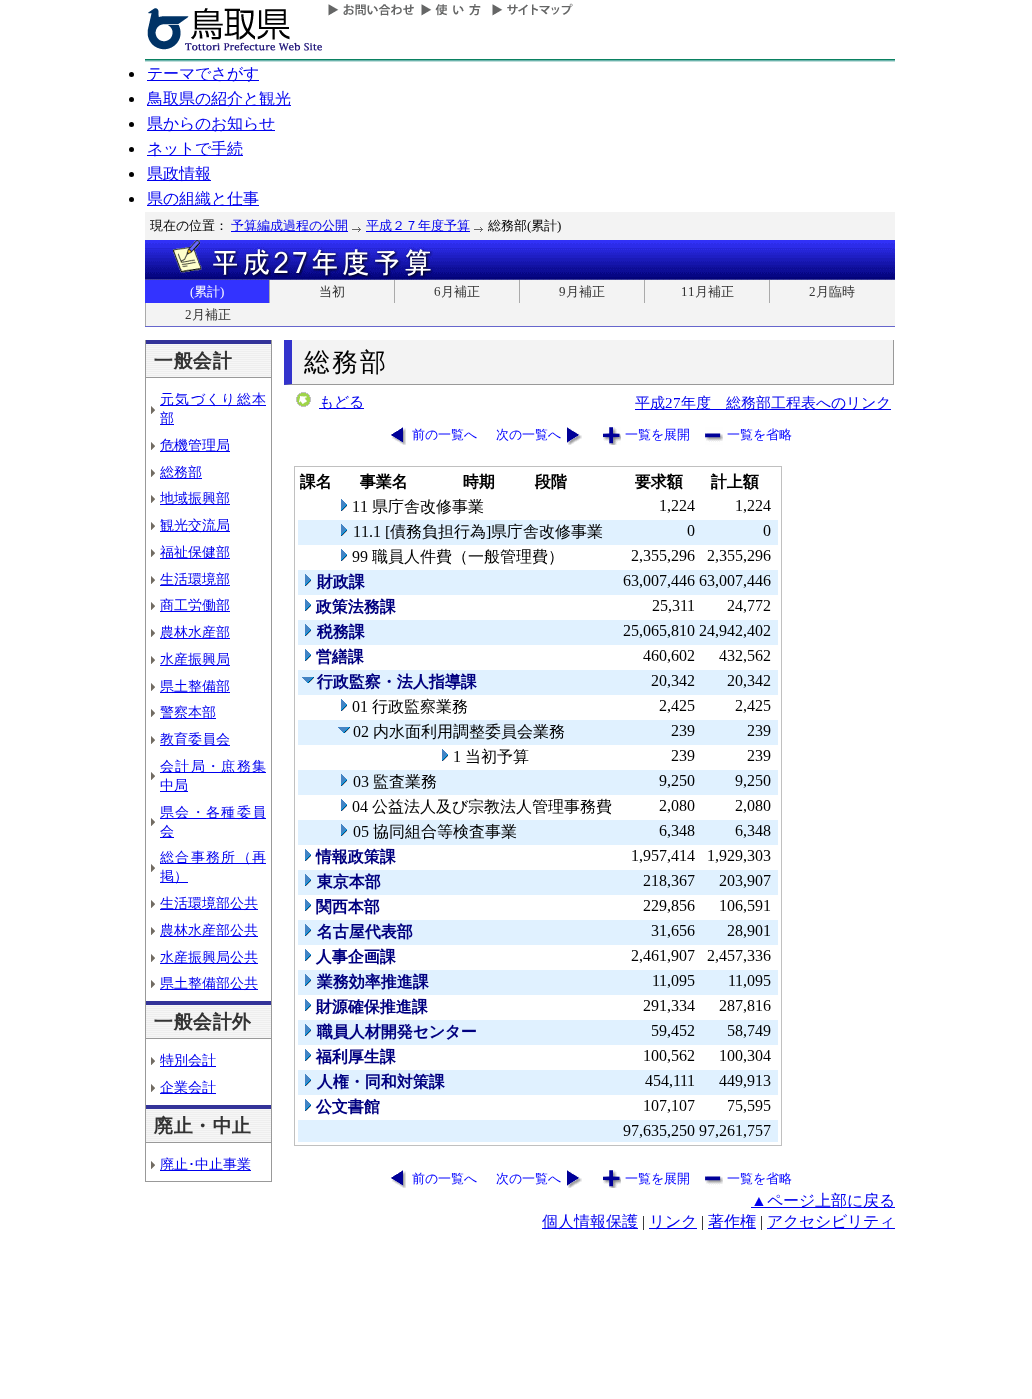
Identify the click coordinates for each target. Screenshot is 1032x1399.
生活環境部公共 (209, 903)
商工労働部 (195, 605)
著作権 (732, 1221)
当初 (332, 291)
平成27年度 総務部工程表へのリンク (763, 402)
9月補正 (582, 291)
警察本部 (188, 712)
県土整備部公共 (209, 983)
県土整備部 (195, 686)
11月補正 (707, 291)
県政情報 (179, 173)
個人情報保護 (590, 1221)
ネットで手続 (195, 148)
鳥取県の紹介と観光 (219, 98)
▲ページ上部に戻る (823, 1200)
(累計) (207, 291)
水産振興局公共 (209, 957)
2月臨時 (832, 291)
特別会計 (188, 1060)
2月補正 (208, 314)
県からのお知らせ (211, 123)
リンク (673, 1221)
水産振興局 (195, 659)
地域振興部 (195, 498)
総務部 (181, 472)
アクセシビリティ (831, 1221)
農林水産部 (195, 632)
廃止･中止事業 (205, 1164)
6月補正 (457, 291)
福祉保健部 (195, 552)
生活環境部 (195, 579)
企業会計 (188, 1087)
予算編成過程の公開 (289, 225)
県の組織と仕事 (203, 198)
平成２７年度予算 (418, 225)
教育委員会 (195, 739)
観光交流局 (195, 525)
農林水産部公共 (209, 930)
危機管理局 (195, 445)
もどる (341, 402)
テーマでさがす (203, 73)
